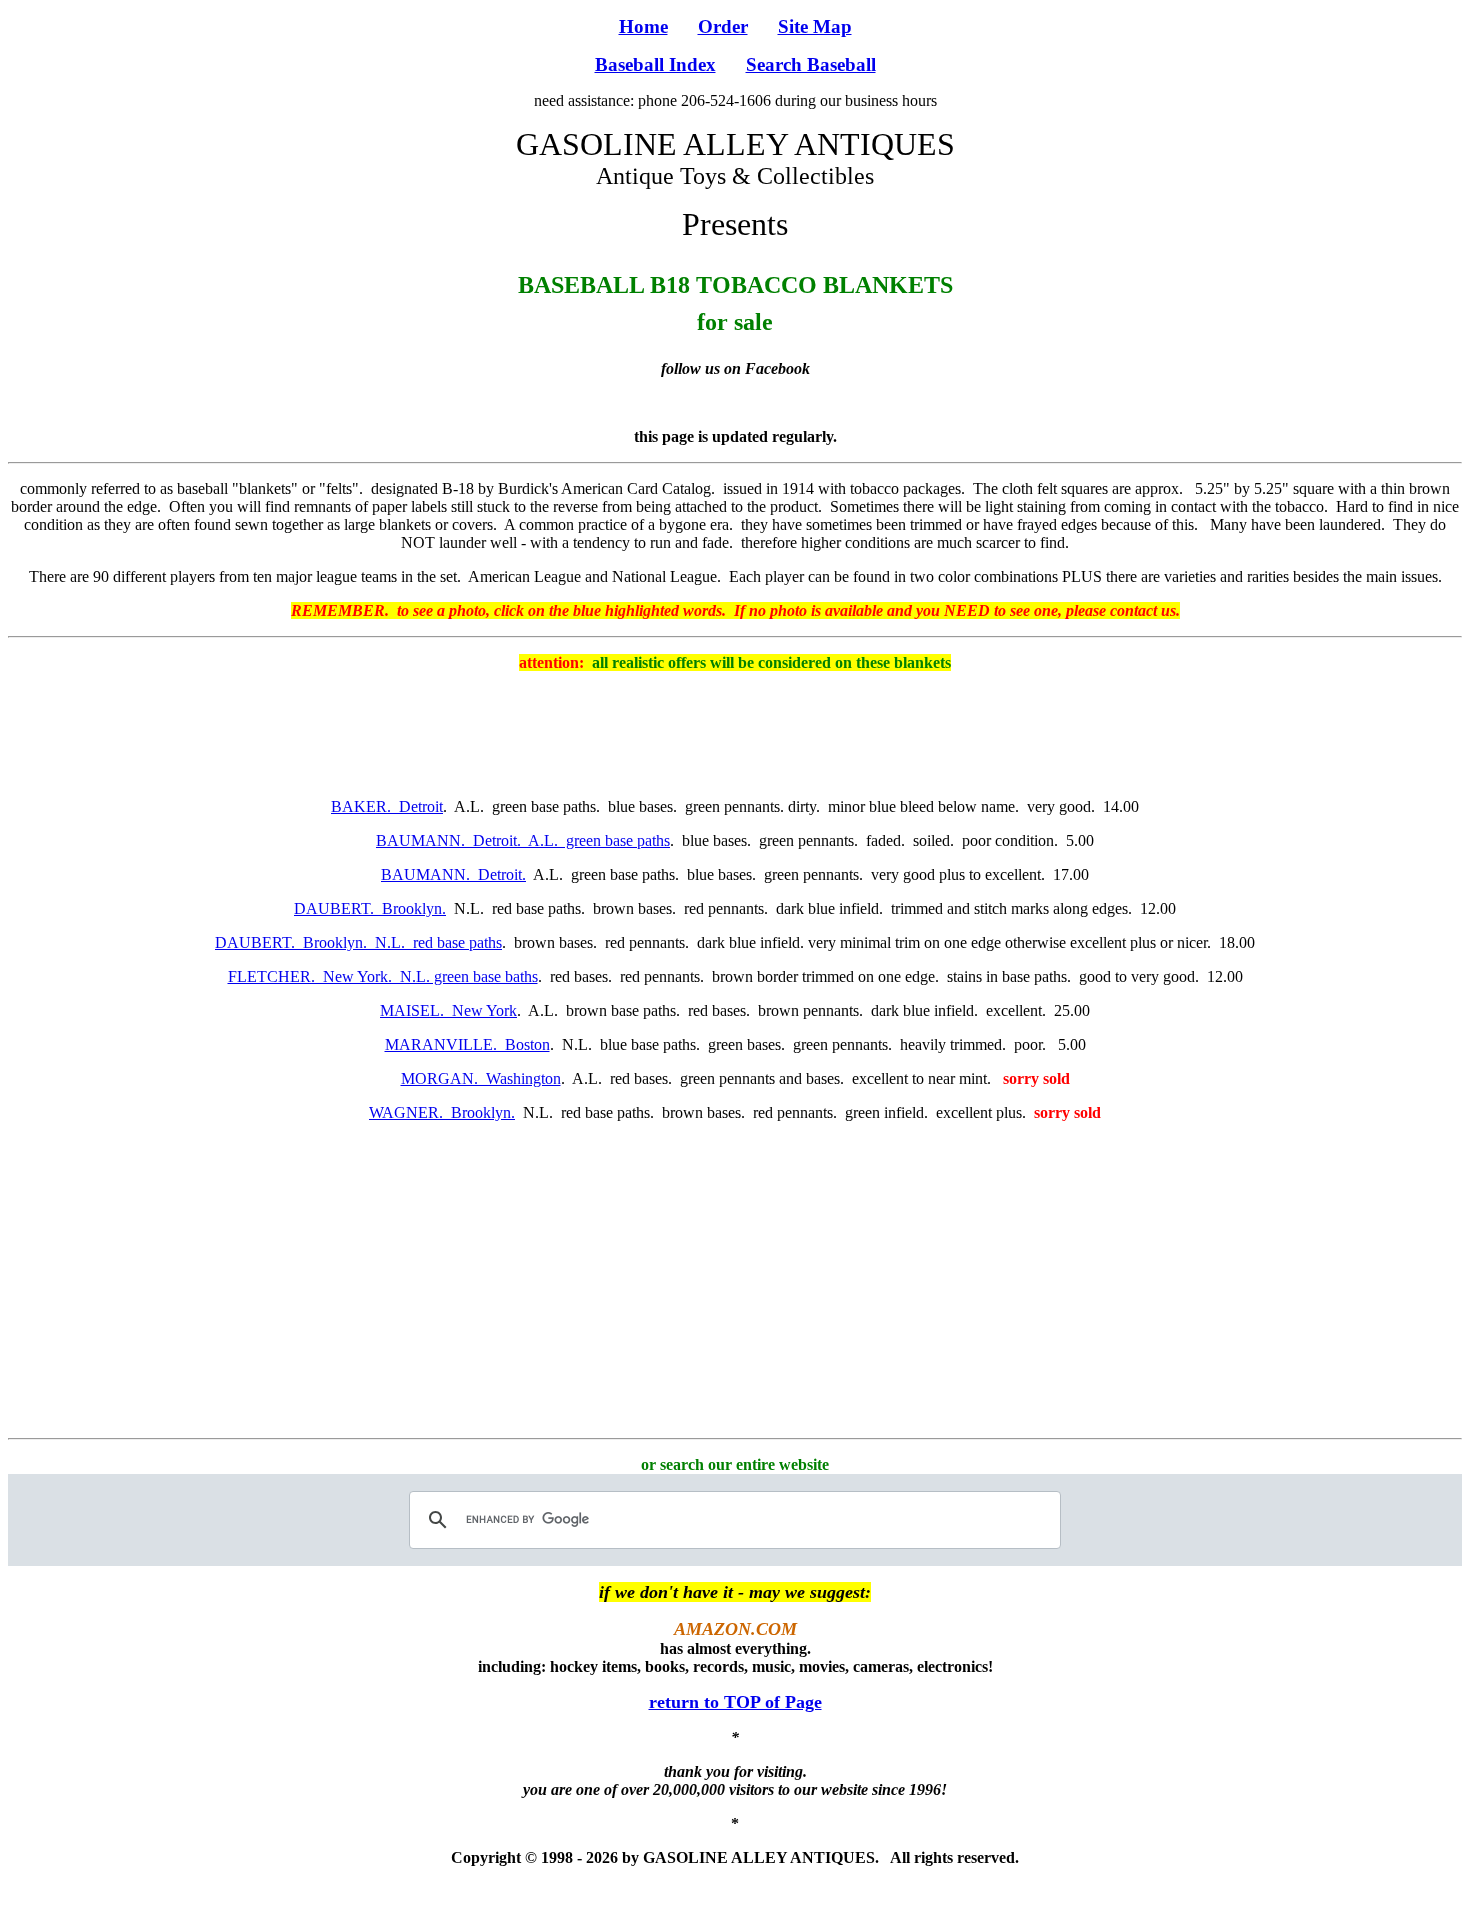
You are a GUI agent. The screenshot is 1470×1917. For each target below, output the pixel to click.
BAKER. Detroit (387, 806)
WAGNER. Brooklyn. (442, 1112)
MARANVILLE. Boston (467, 1044)
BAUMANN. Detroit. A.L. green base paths (523, 840)
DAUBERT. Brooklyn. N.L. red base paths (358, 942)
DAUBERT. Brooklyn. (370, 908)
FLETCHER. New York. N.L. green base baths (383, 976)
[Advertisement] (735, 733)
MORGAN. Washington (481, 1078)
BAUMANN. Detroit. (453, 874)
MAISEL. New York (448, 1010)
